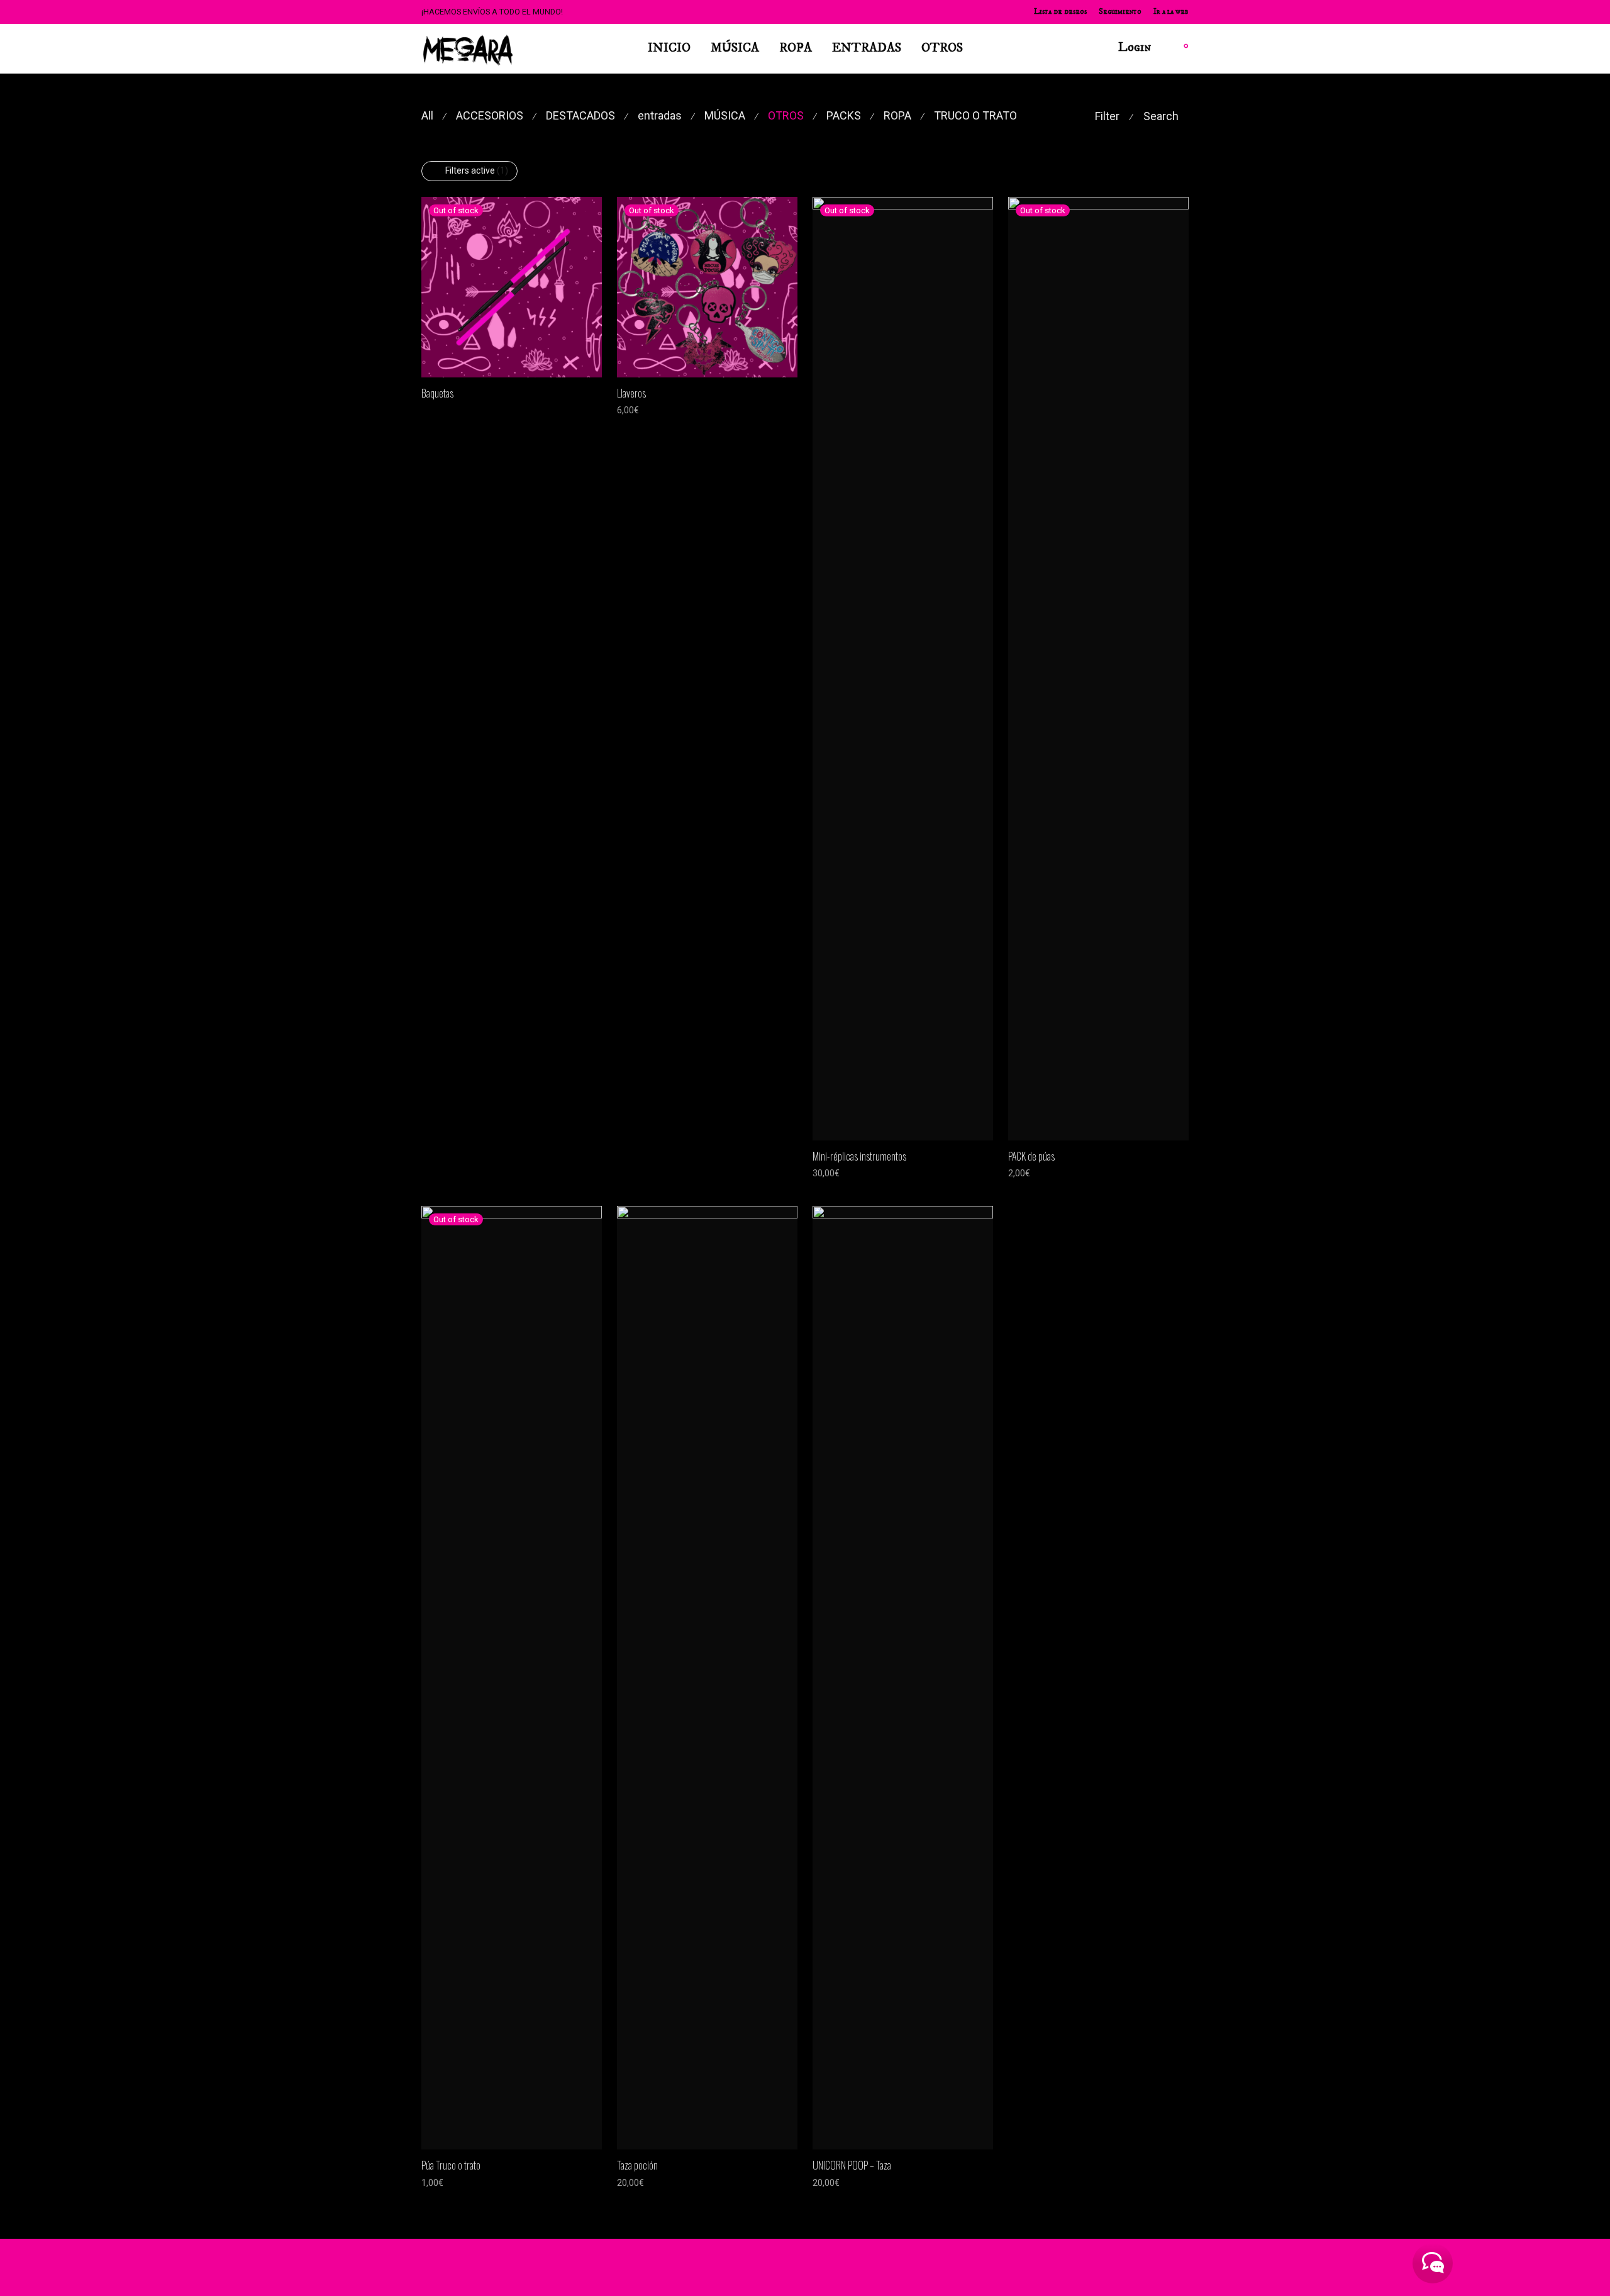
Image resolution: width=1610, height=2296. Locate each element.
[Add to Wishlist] (596, 392)
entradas (660, 115)
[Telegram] (1122, 2267)
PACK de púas (1031, 1156)
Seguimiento (1120, 12)
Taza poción (637, 2165)
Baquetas (437, 393)
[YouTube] (1163, 2267)
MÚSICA (735, 48)
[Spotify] (1101, 2267)
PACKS (844, 115)
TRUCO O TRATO (975, 115)
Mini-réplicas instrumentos (859, 1156)
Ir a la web (1171, 12)
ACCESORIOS (490, 115)
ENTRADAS (867, 48)
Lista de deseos (1060, 12)
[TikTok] (1143, 2267)
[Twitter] (1080, 2267)
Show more (438, 410)
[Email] (1184, 2267)
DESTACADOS (580, 115)
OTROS (942, 48)
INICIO (669, 48)
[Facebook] (1039, 2267)
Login (1135, 47)
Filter (1107, 116)
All (427, 115)
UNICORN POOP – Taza (852, 2165)
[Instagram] (1060, 2267)
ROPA (796, 48)
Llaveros (631, 393)
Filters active (477, 170)
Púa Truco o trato (451, 2165)
